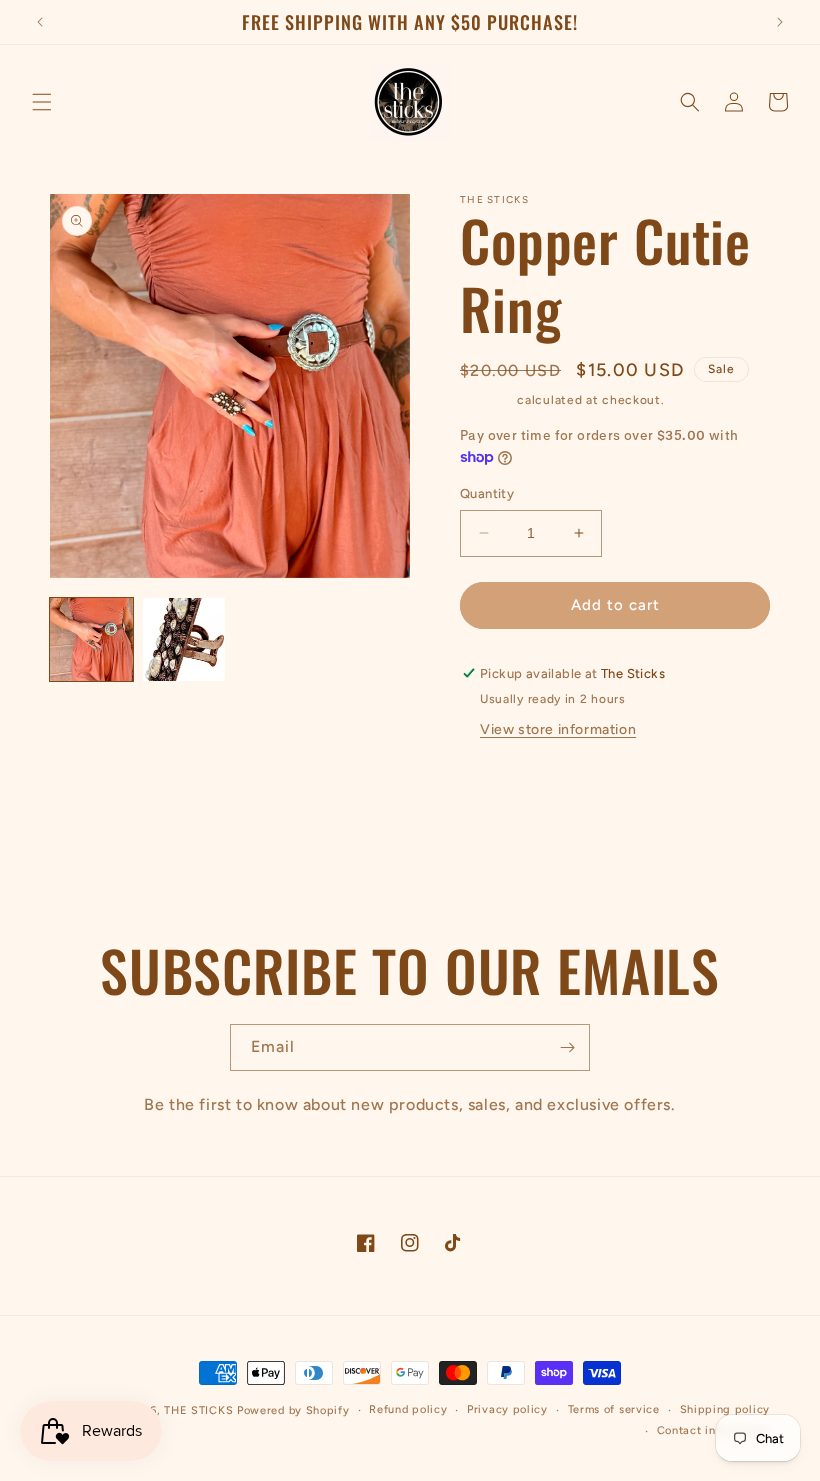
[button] (42, 102)
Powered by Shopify (293, 1410)
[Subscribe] (567, 1047)
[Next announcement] (780, 22)
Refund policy (408, 1409)
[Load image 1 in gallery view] (91, 639)
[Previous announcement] (40, 22)
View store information (558, 729)
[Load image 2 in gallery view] (184, 639)
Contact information (713, 1430)
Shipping (487, 400)
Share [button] (503, 783)
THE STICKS (198, 1410)
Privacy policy (507, 1409)
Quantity (487, 493)
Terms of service (614, 1409)
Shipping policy (725, 1409)
